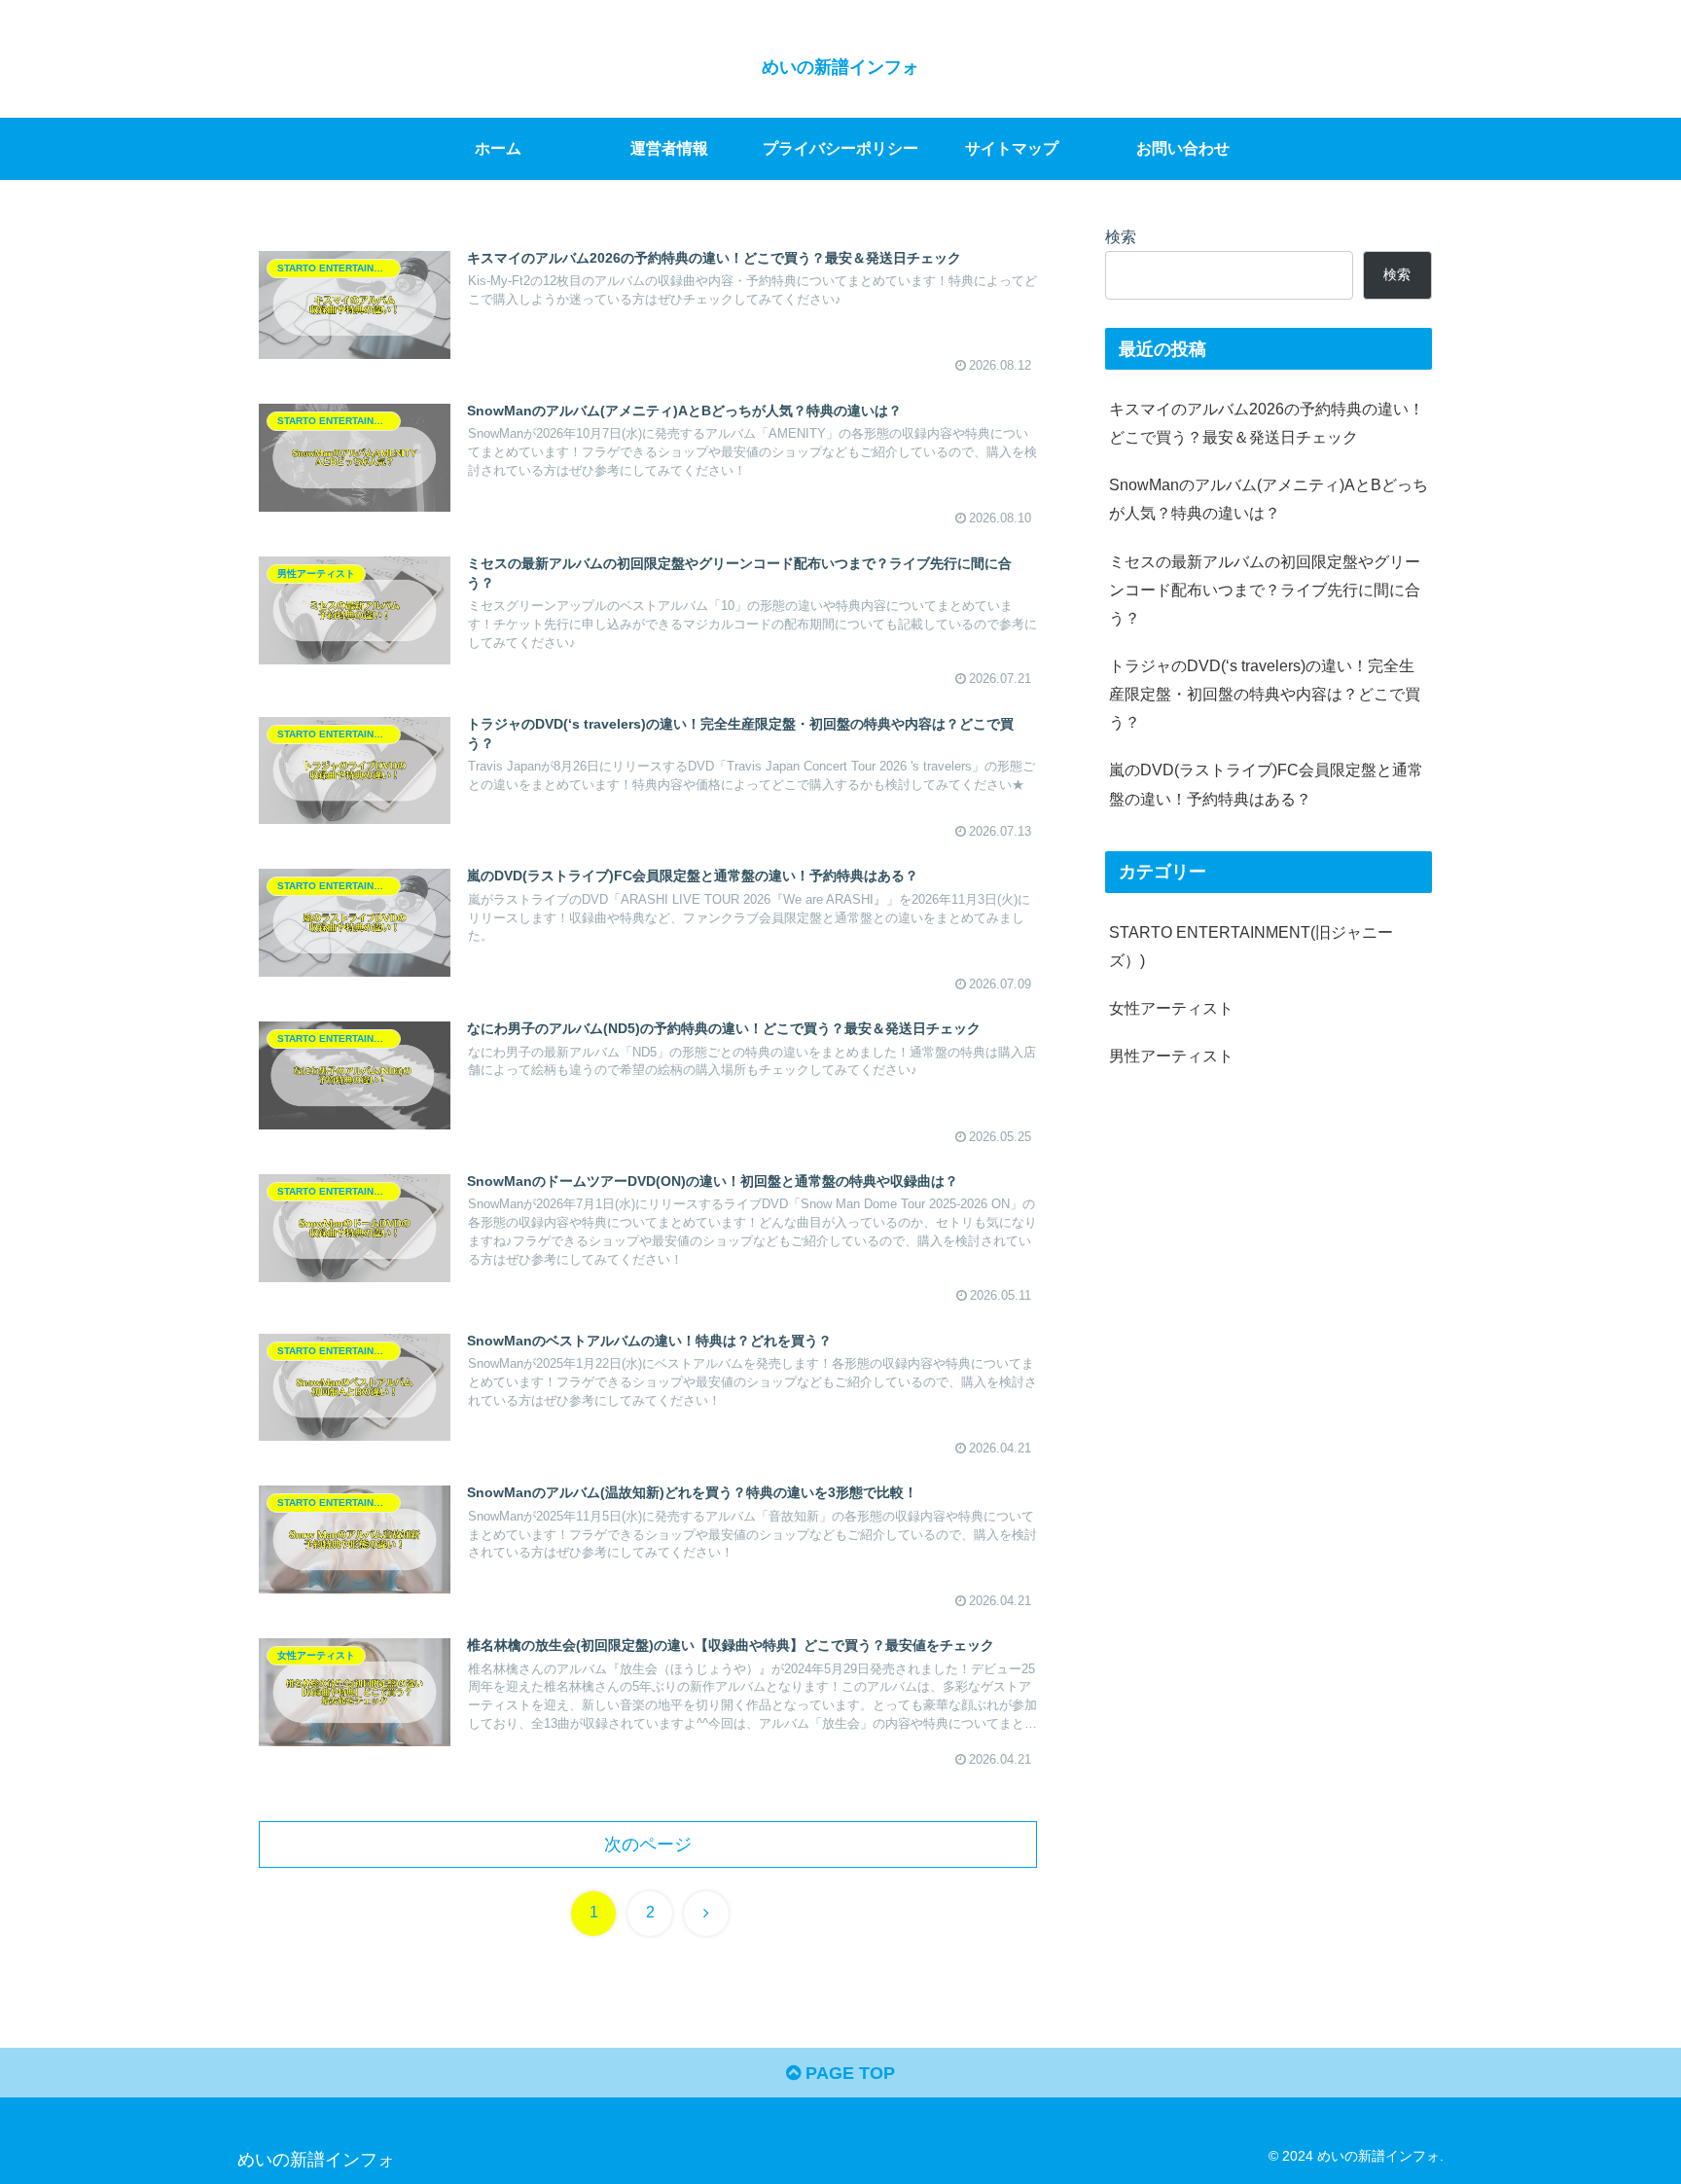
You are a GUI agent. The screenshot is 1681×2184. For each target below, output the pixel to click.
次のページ (648, 1844)
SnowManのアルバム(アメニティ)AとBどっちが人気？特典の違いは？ (1269, 499)
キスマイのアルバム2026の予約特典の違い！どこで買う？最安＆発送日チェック (1267, 423)
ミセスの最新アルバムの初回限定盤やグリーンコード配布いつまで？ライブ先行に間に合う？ (1265, 590)
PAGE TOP (848, 2073)
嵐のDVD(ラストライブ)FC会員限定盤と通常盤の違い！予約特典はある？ (1266, 785)
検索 (1121, 236)
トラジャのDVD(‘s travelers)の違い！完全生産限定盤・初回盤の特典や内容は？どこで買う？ (1265, 694)
